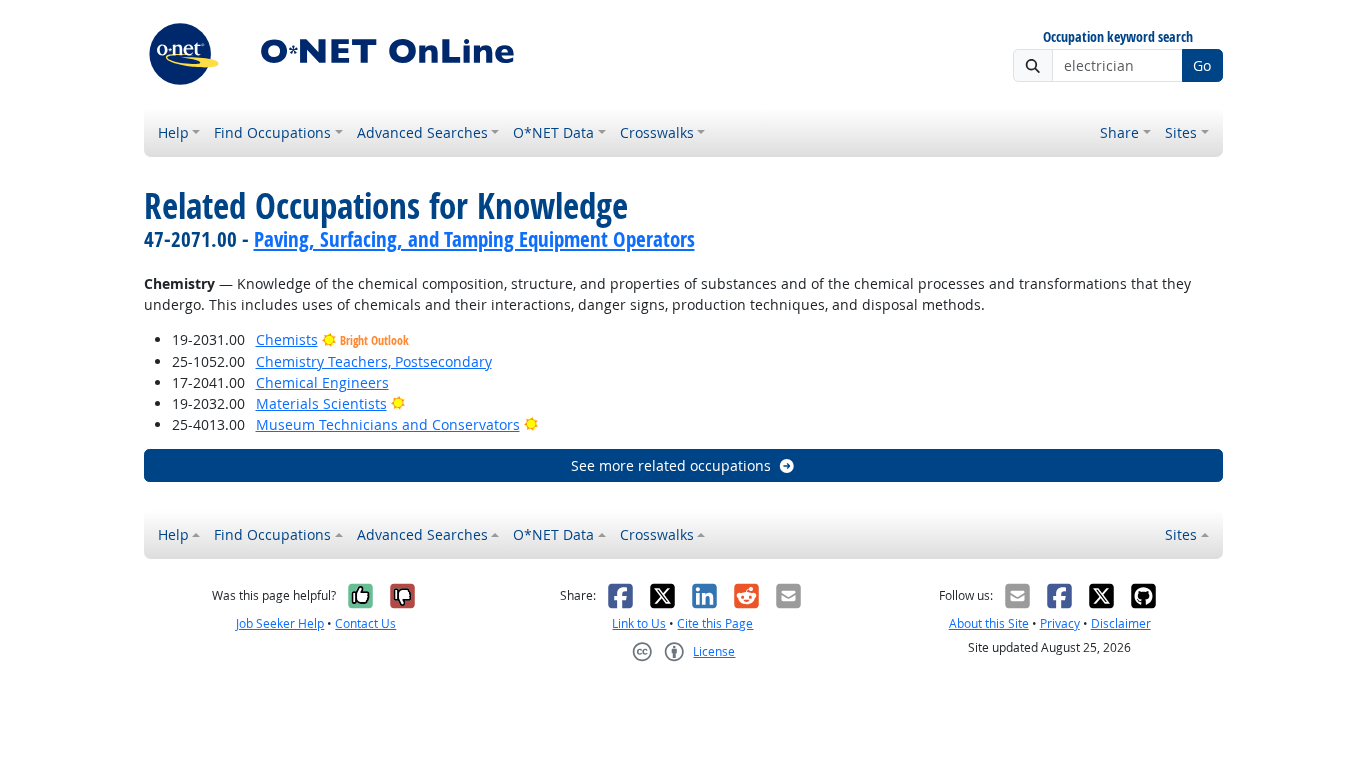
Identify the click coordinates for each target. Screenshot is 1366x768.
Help (173, 132)
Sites (1181, 132)
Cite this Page (715, 623)
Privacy (1060, 623)
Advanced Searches (422, 132)
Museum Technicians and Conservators (388, 424)
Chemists (287, 339)
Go (1202, 65)
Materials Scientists (321, 403)
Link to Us (639, 623)
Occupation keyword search (1118, 37)
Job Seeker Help (280, 623)
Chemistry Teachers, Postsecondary (374, 361)
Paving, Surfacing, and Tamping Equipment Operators (474, 239)
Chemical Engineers (322, 382)
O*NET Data (553, 132)
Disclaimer (1121, 623)
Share (1119, 132)
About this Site (989, 623)
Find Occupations (272, 132)
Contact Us (365, 623)
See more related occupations (671, 465)
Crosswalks (657, 132)
